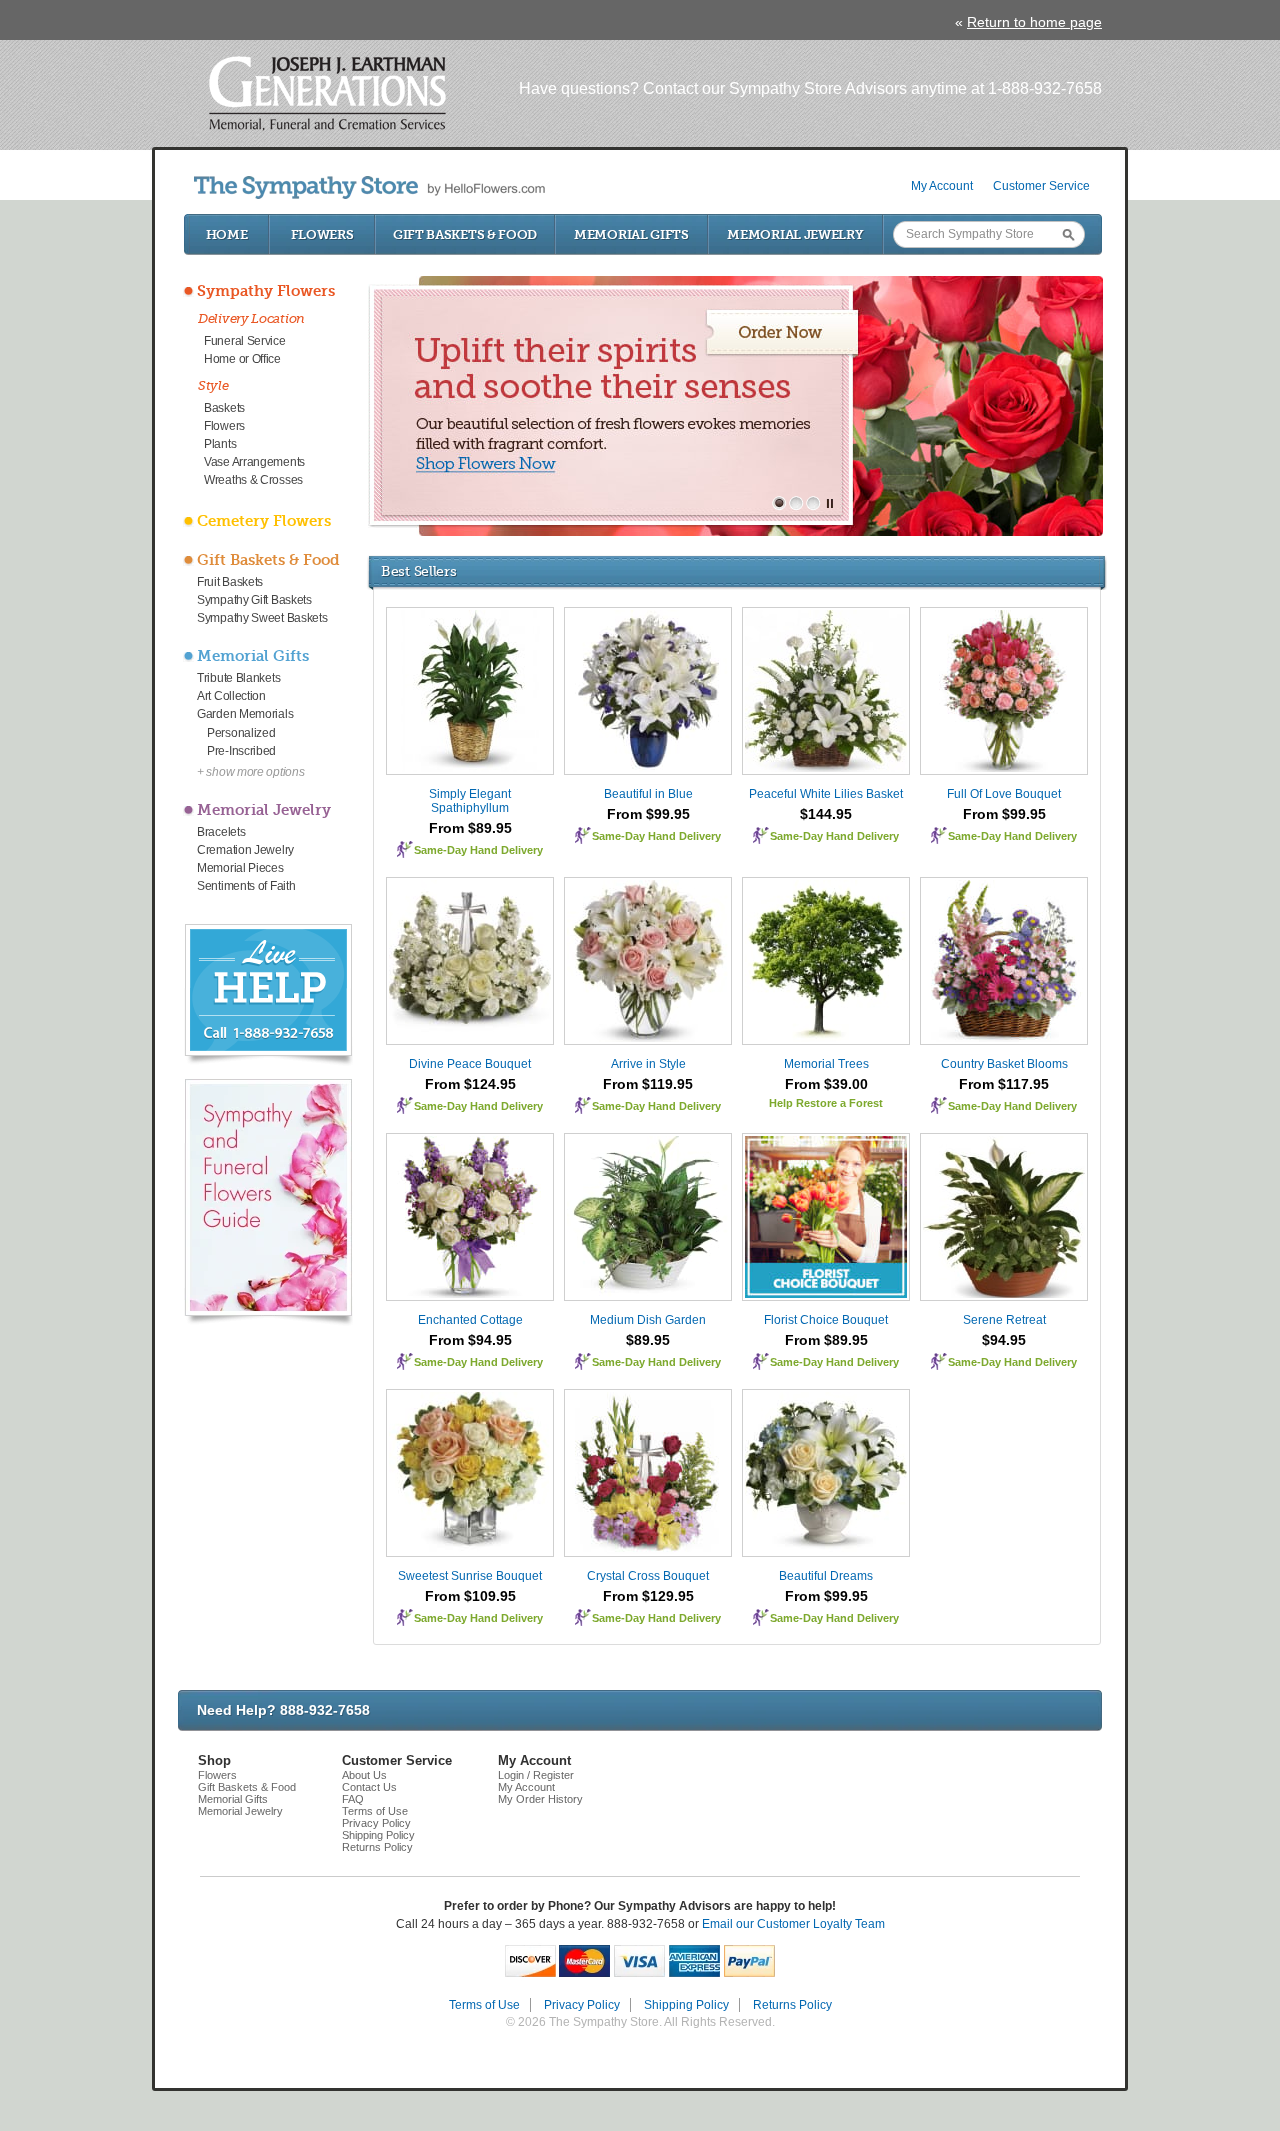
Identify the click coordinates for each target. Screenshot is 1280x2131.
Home (227, 234)
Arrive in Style (648, 1064)
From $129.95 (648, 1596)
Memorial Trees (826, 1064)
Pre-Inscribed (241, 751)
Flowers (322, 234)
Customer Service (1041, 186)
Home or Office (242, 359)
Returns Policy (377, 1847)
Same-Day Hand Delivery (478, 850)
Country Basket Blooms (1004, 1064)
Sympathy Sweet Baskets (262, 618)
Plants (220, 444)
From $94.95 (470, 1340)
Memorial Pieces (240, 868)
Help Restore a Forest (826, 1103)
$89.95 (648, 1340)
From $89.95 (470, 828)
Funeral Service (245, 341)
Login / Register (536, 1775)
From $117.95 (1004, 1084)
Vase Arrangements (254, 462)
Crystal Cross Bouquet (648, 1576)
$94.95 (1004, 1340)
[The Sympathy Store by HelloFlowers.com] (369, 187)
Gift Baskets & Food (465, 234)
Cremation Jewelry (245, 850)
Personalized (241, 733)
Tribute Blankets (238, 678)
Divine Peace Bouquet (470, 1064)
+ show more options (250, 772)
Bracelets (221, 832)
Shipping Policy (378, 1835)
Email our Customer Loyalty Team (793, 1924)
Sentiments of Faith (246, 886)
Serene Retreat (1004, 1320)
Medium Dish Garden (648, 1320)
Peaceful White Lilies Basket (826, 794)
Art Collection (231, 696)
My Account (942, 186)
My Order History (540, 1799)
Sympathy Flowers (266, 291)
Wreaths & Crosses (253, 480)
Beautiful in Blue (648, 794)
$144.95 (826, 814)
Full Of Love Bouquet (1004, 794)
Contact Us (369, 1787)
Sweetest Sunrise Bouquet (470, 1576)
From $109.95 (470, 1596)
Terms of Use (375, 1811)
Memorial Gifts (631, 234)
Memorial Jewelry (795, 234)
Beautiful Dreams (826, 1576)
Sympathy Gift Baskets (254, 600)
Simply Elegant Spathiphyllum (470, 801)
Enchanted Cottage (470, 1320)
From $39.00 (826, 1084)
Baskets (224, 408)
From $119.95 (648, 1084)
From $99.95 (648, 814)
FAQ (353, 1799)
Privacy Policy (376, 1823)
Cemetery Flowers (264, 521)
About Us (364, 1775)
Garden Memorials (245, 714)
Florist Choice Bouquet (826, 1320)
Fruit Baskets (230, 582)
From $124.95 (470, 1084)
